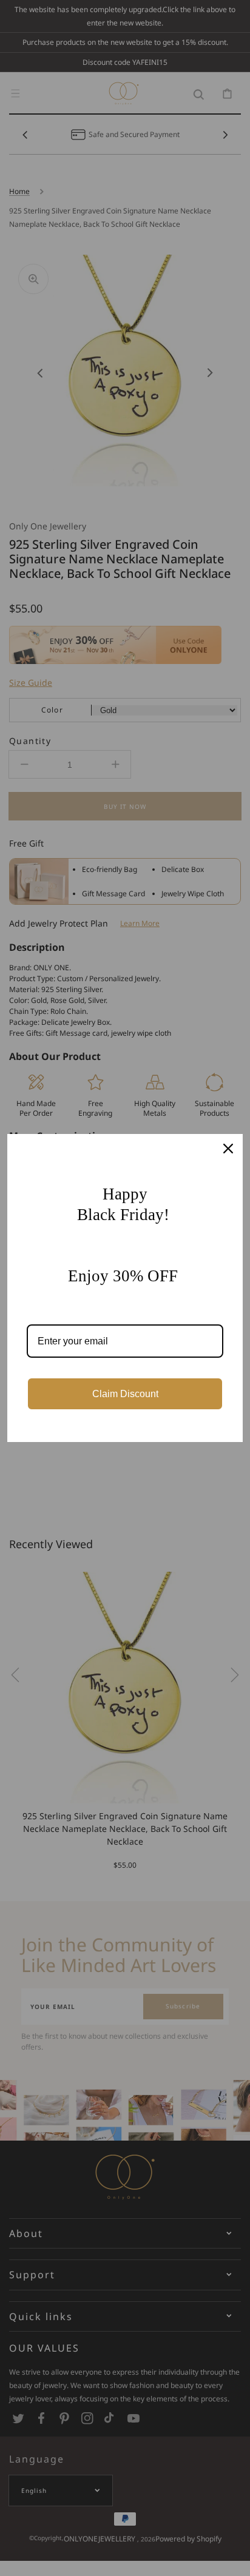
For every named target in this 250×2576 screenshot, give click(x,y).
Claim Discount (125, 1394)
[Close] (228, 1149)
